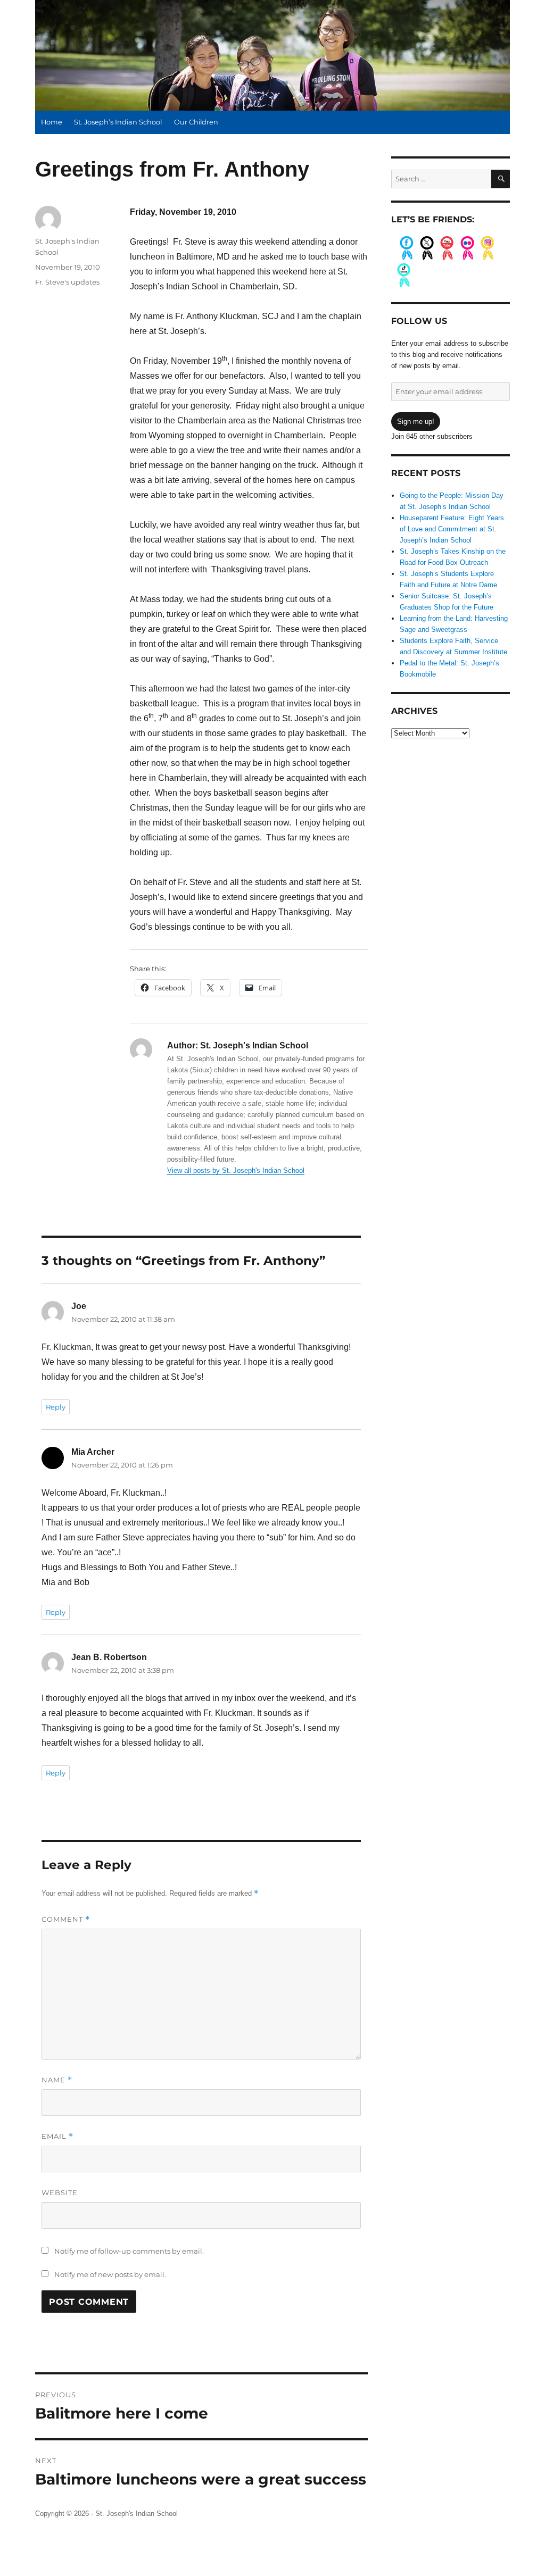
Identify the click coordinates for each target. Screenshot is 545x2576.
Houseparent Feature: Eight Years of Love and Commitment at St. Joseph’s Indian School (452, 529)
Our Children (196, 122)
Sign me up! (416, 422)
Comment (66, 1919)
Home (52, 122)
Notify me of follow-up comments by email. (129, 2251)
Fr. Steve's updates (67, 282)
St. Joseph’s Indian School (118, 122)
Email (57, 2136)
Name (57, 2080)
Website (60, 2192)
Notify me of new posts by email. (110, 2274)
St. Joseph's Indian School (137, 2514)
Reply (56, 1407)
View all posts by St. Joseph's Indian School (236, 1170)
